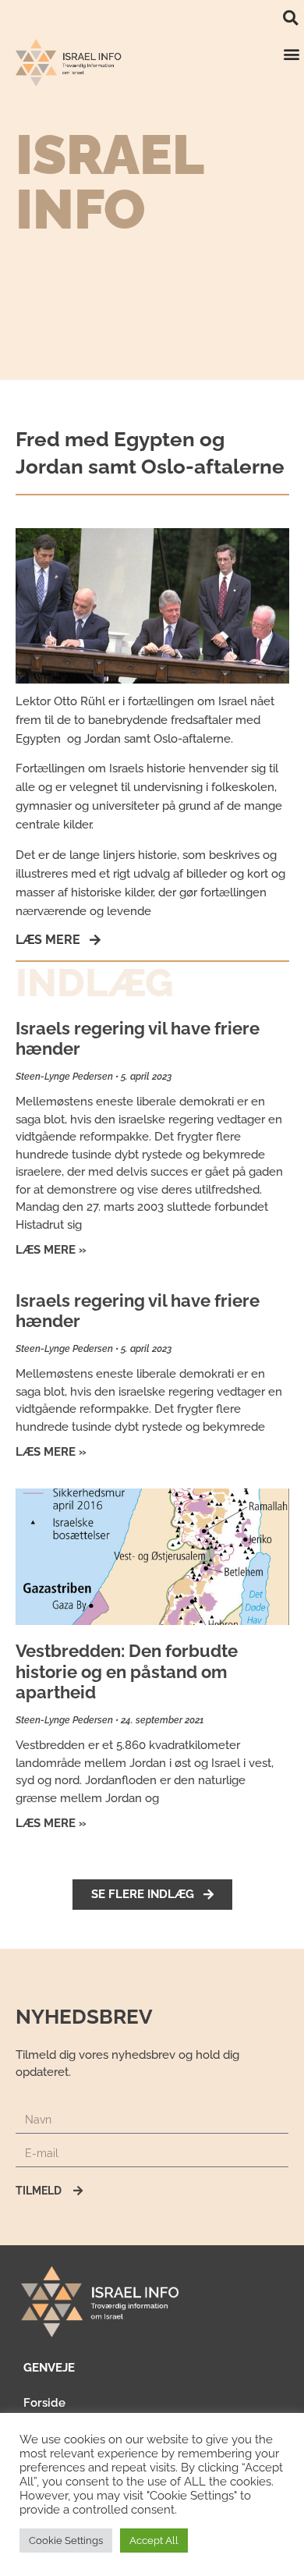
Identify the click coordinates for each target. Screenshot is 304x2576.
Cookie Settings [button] (66, 2541)
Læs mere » (51, 1250)
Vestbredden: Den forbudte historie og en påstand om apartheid (127, 1671)
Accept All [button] (154, 2541)
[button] (290, 18)
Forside (44, 2403)
